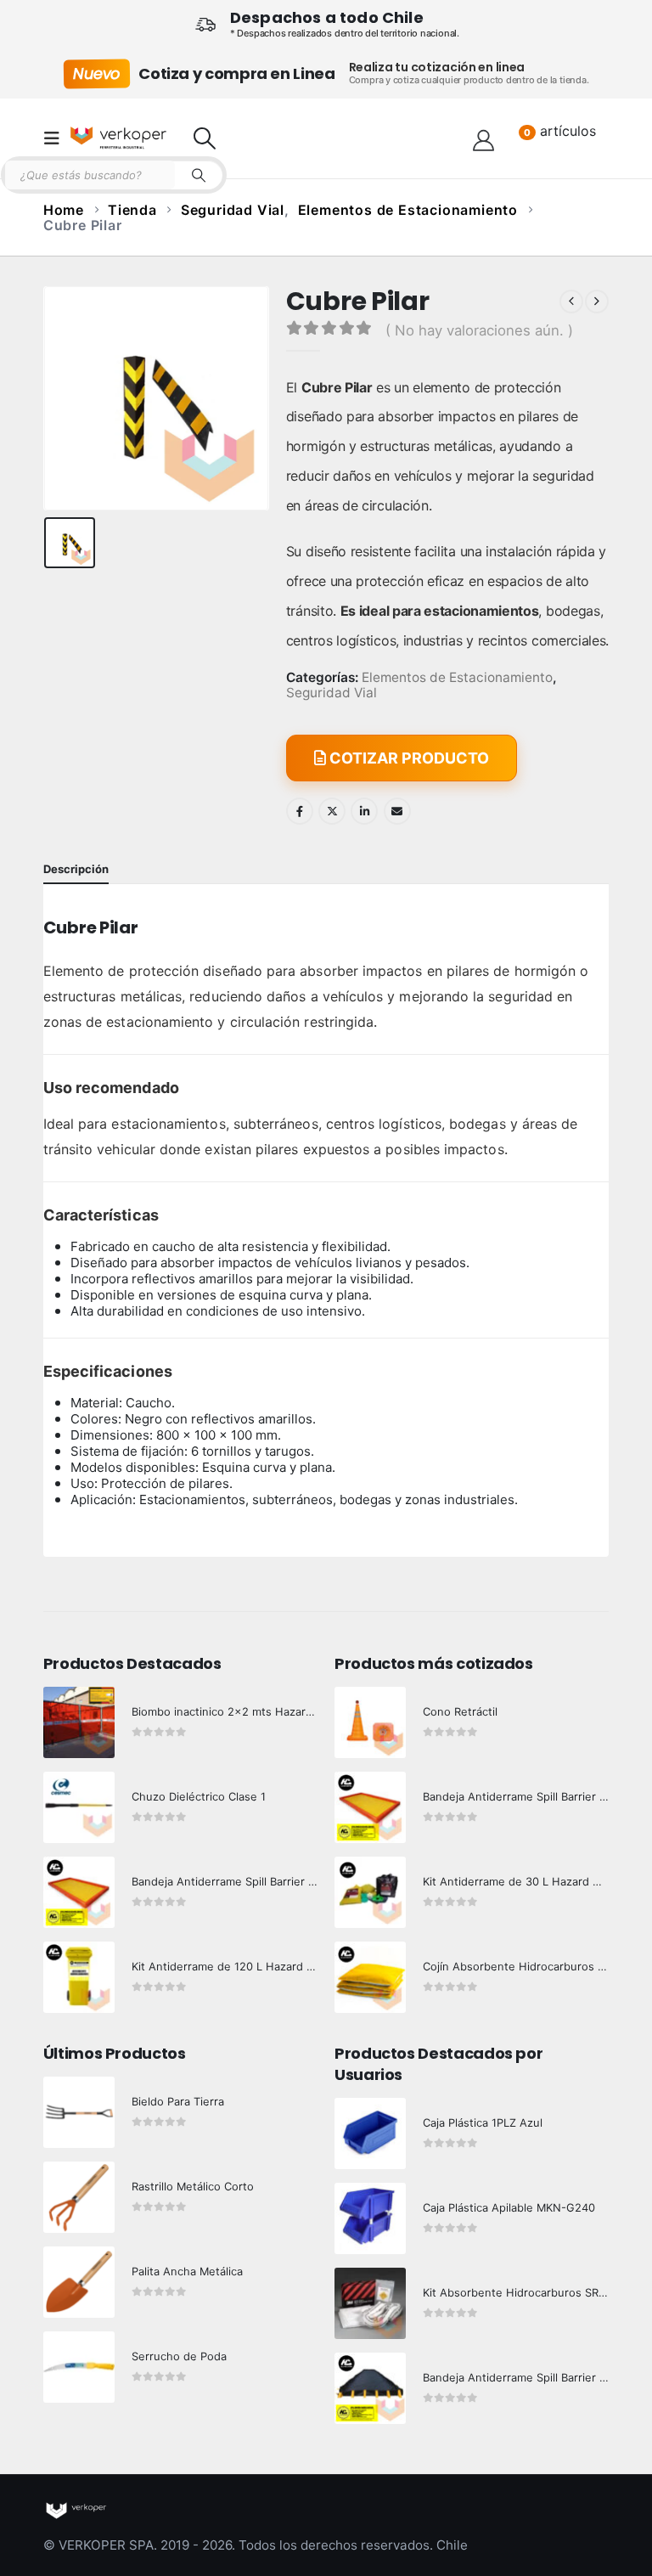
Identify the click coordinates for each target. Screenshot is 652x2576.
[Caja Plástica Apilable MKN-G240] (370, 2218)
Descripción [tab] (76, 869)
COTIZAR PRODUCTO (407, 758)
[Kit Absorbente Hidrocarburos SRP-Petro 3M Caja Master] (370, 2303)
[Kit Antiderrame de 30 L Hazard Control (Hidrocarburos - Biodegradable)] (370, 1892)
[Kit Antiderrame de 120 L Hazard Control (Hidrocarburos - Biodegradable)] (79, 1977)
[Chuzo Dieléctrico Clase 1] (79, 1807)
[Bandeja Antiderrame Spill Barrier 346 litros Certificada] (79, 1892)
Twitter (332, 811)
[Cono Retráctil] (370, 1722)
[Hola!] (483, 138)
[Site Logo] (118, 138)
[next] (597, 302)
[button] (57, 138)
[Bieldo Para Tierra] (79, 2112)
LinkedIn (364, 811)
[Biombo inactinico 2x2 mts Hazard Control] (79, 1722)
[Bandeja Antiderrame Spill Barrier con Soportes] (370, 2388)
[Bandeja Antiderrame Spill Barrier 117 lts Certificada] (370, 1807)
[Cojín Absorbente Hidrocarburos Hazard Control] (370, 1977)
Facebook (300, 811)
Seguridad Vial (332, 693)
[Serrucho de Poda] (79, 2367)
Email (397, 811)
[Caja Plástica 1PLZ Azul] (370, 2134)
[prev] (571, 302)
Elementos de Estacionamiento (457, 678)
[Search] (199, 175)
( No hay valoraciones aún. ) (479, 330)
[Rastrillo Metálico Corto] (79, 2197)
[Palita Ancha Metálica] (79, 2282)
